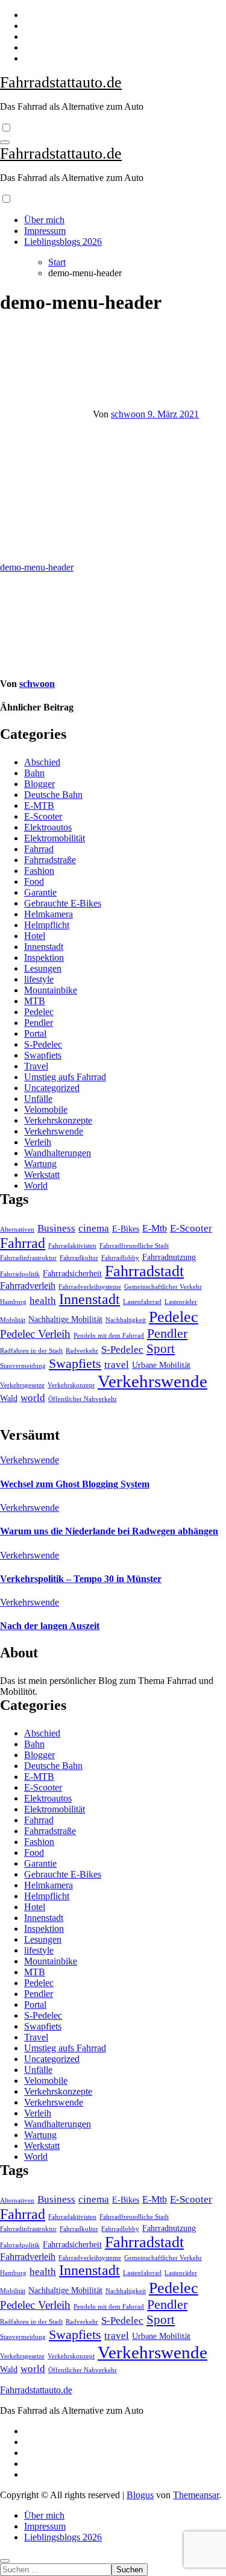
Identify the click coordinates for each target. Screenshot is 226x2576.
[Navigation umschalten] (5, 142)
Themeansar (196, 2495)
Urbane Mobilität (161, 1365)
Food (34, 881)
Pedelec (39, 1012)
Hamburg (13, 1302)
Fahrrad (39, 849)
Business (56, 1228)
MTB (35, 1001)
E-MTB (39, 805)
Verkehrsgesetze (22, 1385)
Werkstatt (42, 1175)
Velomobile (46, 1109)
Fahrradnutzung (169, 1257)
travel (117, 1364)
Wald (9, 1398)
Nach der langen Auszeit (50, 1626)
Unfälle (38, 1099)
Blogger (39, 784)
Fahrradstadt (144, 1271)
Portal (35, 1033)
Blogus (140, 2495)
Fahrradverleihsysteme (90, 1287)
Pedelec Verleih (35, 1334)
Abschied (42, 762)
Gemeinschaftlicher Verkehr (163, 1287)
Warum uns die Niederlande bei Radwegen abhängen (109, 1531)
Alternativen (17, 1229)
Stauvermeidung (23, 1366)
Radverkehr (82, 1351)
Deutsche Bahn (53, 795)
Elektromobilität (55, 838)
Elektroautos (48, 827)
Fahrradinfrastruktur (28, 1258)
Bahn (34, 773)
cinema (94, 1228)
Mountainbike (51, 990)
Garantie (40, 892)
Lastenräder (181, 1302)
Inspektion (44, 957)
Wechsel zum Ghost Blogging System (75, 1484)
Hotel (35, 936)
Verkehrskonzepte (58, 1120)
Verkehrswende (54, 1131)
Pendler (39, 1023)
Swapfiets (43, 1055)
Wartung (40, 1164)
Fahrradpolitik (20, 1274)
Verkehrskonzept (71, 1385)
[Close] (5, 2561)
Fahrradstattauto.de (61, 82)
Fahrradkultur (79, 1258)
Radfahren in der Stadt (31, 1351)
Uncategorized (52, 1088)
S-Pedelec (43, 1044)
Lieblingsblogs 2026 (63, 242)
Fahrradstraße (50, 860)
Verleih (38, 1142)
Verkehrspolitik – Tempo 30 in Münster (81, 1579)
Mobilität (13, 1320)
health (43, 1300)
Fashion (39, 871)
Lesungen (43, 968)
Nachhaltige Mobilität (65, 1319)
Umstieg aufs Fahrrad (65, 1077)
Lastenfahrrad (142, 1302)
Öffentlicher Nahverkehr (83, 1399)
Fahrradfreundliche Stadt (134, 1246)
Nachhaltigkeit (126, 1320)
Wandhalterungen (58, 1153)
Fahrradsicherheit (72, 1274)
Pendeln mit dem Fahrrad (109, 1336)
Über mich (44, 220)
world (33, 1397)
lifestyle (39, 979)
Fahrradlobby (120, 1258)
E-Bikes (126, 1229)
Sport (161, 1349)
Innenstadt (44, 947)
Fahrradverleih (28, 1286)
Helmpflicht (47, 925)
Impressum (45, 231)
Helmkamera (49, 914)
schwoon (129, 414)
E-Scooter (43, 816)
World (36, 1185)
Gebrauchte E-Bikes (63, 903)
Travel (36, 1066)
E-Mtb (155, 1228)
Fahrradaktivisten (72, 1246)
